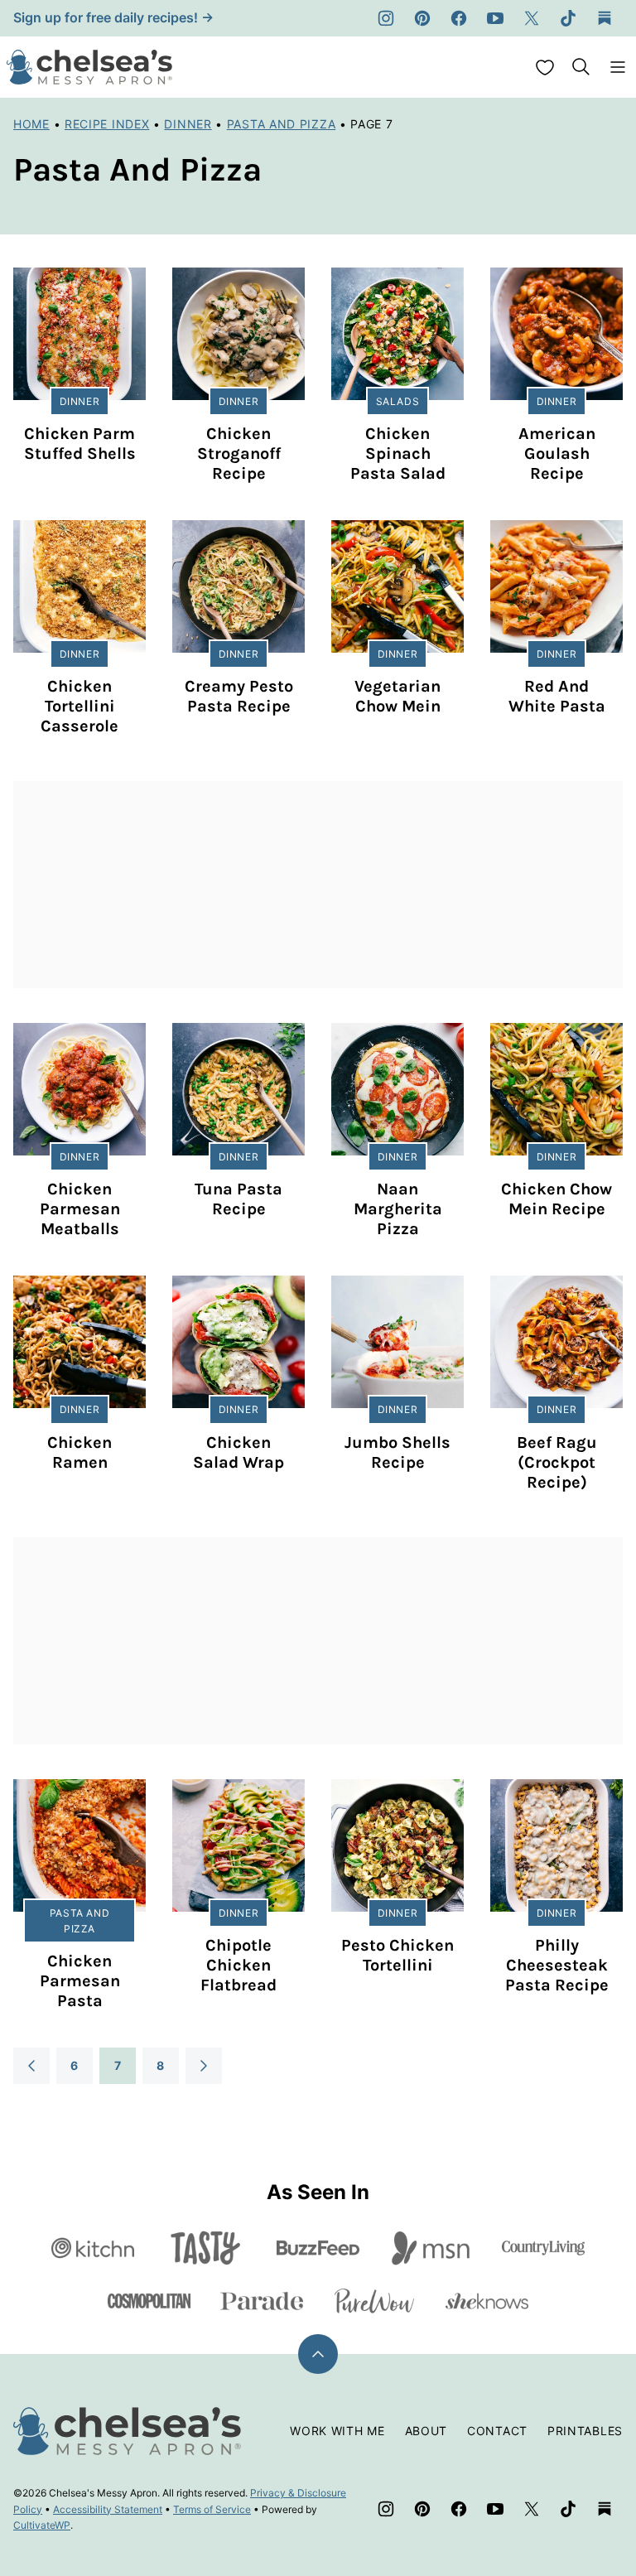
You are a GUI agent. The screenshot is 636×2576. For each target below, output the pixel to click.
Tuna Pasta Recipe (238, 1199)
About (426, 2431)
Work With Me (337, 2431)
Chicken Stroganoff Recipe (239, 453)
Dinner (188, 124)
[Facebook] (459, 18)
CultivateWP (42, 2525)
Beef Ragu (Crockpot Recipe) (557, 1462)
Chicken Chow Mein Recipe (556, 1199)
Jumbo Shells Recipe (397, 1452)
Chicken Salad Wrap (238, 1452)
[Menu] (618, 67)
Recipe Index (107, 124)
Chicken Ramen (79, 1452)
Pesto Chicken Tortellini (397, 1955)
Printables (585, 2431)
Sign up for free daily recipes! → (113, 17)
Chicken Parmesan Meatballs (80, 1209)
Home (31, 124)
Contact (497, 2431)
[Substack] (605, 18)
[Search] (581, 67)
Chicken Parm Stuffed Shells (80, 444)
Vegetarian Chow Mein (397, 696)
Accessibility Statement (108, 2509)
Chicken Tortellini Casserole (79, 706)
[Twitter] (532, 18)
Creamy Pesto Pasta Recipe (239, 696)
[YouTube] (495, 18)
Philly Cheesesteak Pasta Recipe (557, 1965)
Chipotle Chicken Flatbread (238, 1965)
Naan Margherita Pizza (398, 1209)
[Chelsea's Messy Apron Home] (89, 67)
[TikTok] (568, 18)
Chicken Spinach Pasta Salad (398, 453)
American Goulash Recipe (557, 453)
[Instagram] (386, 18)
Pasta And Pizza (282, 124)
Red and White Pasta (557, 696)
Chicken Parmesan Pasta (80, 1981)
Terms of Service (212, 2509)
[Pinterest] (422, 18)
